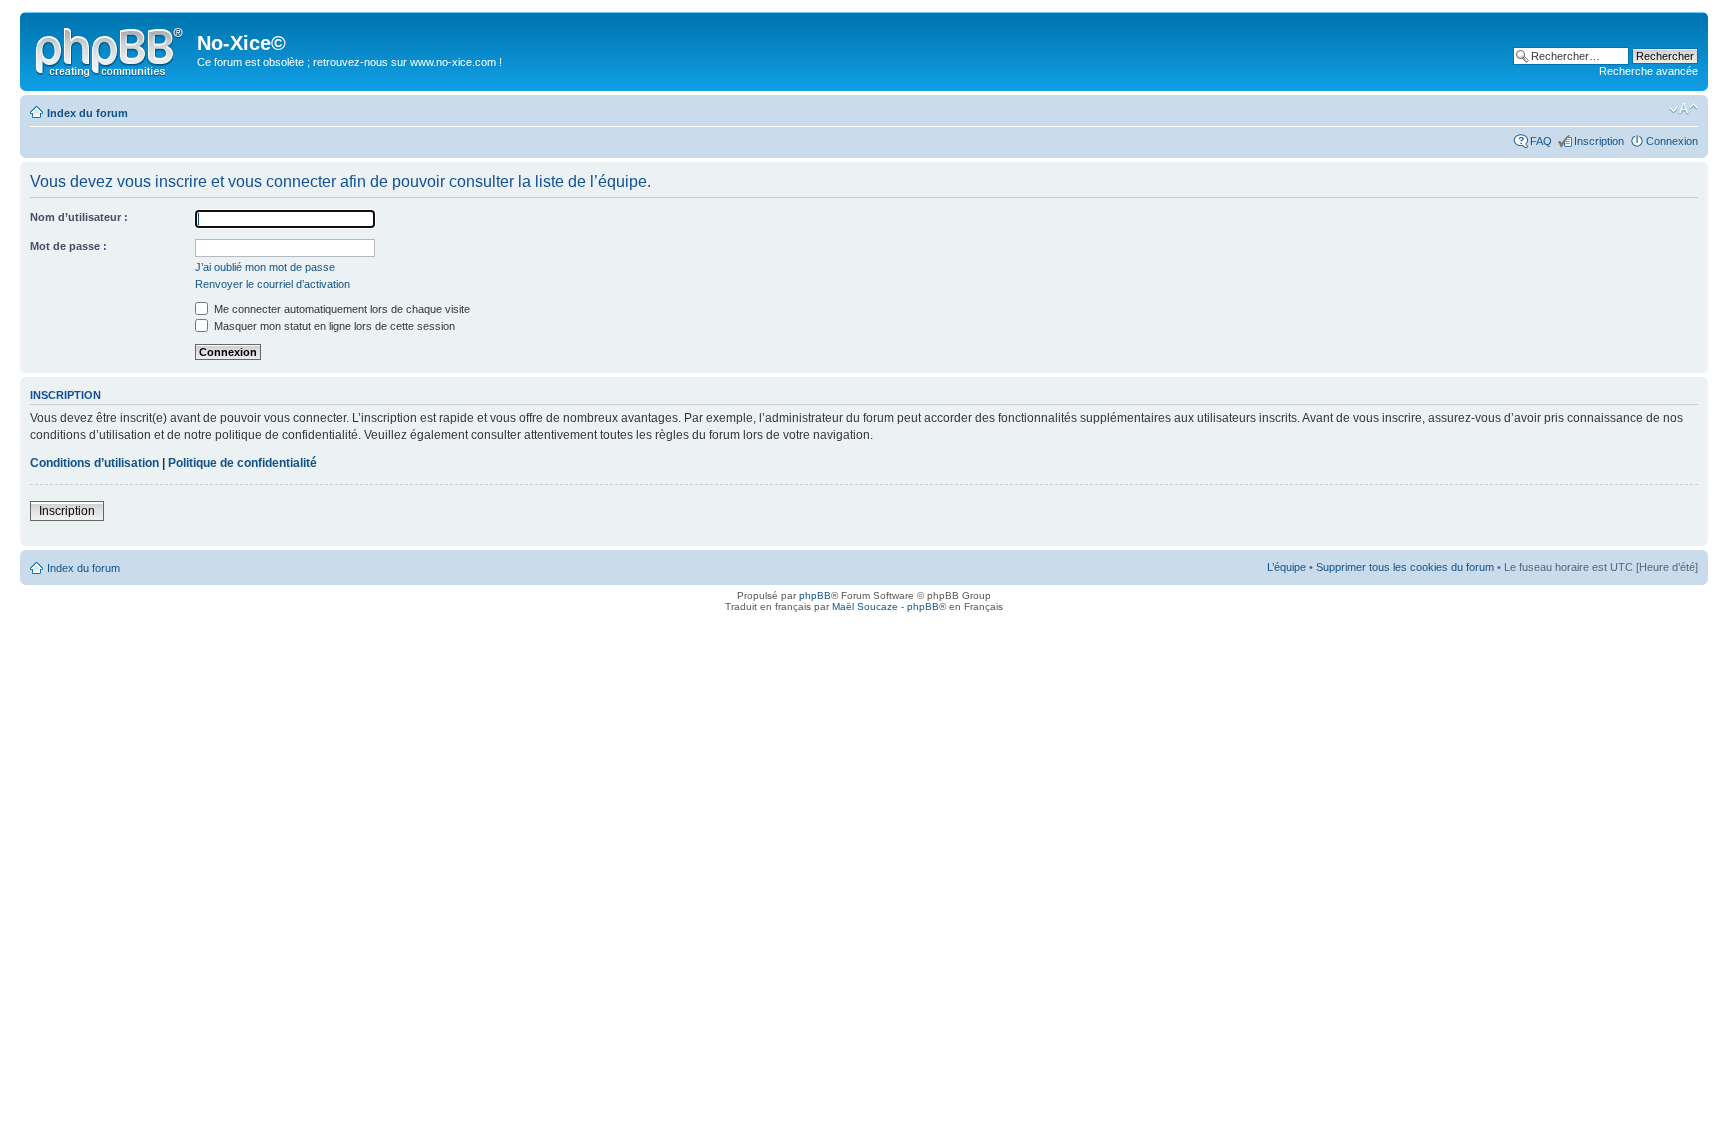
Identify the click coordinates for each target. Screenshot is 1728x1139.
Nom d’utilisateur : (79, 217)
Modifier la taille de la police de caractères (1683, 109)
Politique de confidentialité (242, 463)
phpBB (815, 595)
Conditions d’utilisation (94, 463)
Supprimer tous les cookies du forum (1405, 567)
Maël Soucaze (865, 606)
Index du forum (87, 113)
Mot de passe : (68, 246)
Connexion (1672, 141)
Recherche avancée (1648, 71)
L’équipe (1286, 567)
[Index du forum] (111, 49)
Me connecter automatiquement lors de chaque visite (340, 309)
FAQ (1541, 141)
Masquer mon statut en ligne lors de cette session (333, 326)
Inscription (1599, 141)
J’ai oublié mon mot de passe (265, 267)
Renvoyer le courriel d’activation (272, 284)
